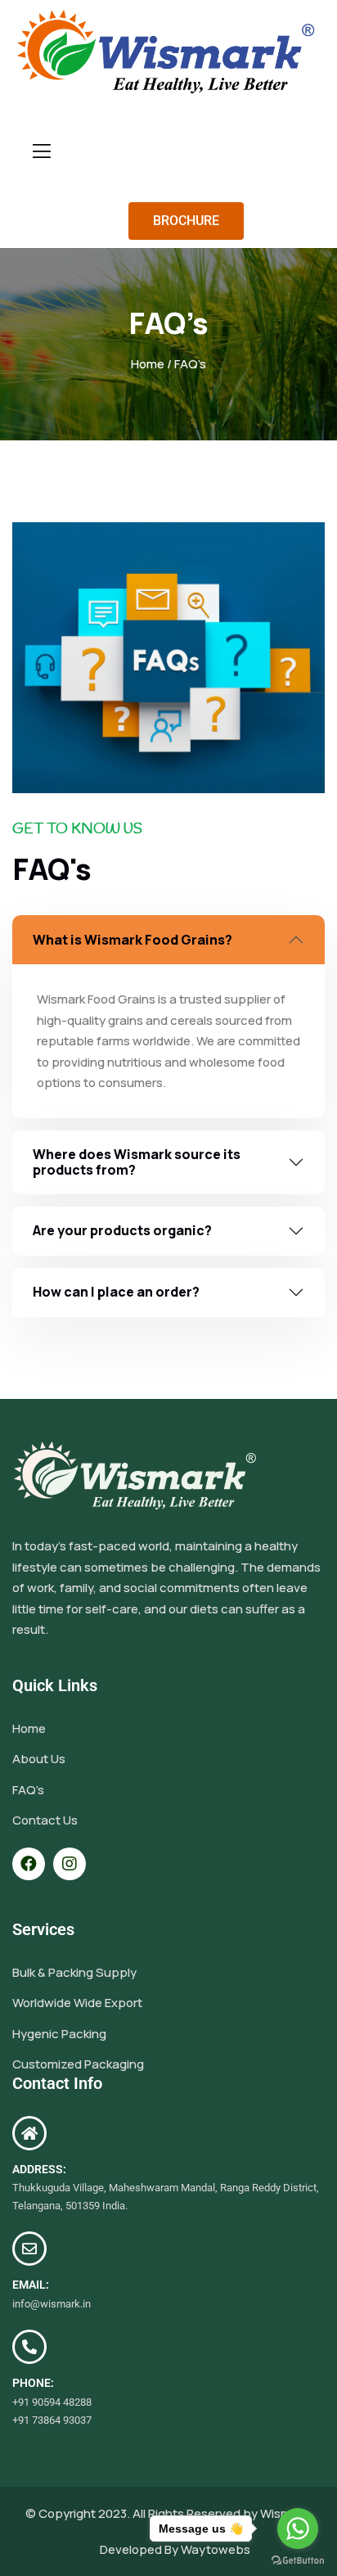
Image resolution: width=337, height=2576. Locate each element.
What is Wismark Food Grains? (133, 940)
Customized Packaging (78, 2064)
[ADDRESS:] (29, 2133)
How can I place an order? (116, 1292)
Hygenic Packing (59, 2034)
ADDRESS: (39, 2169)
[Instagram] (70, 1864)
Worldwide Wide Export (77, 2003)
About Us (39, 1759)
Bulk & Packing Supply (74, 1972)
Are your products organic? (122, 1230)
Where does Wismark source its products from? (137, 1162)
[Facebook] (29, 1864)
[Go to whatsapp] (298, 2529)
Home (148, 364)
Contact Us (45, 1820)
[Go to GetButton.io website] (298, 2560)
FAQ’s (28, 1790)
